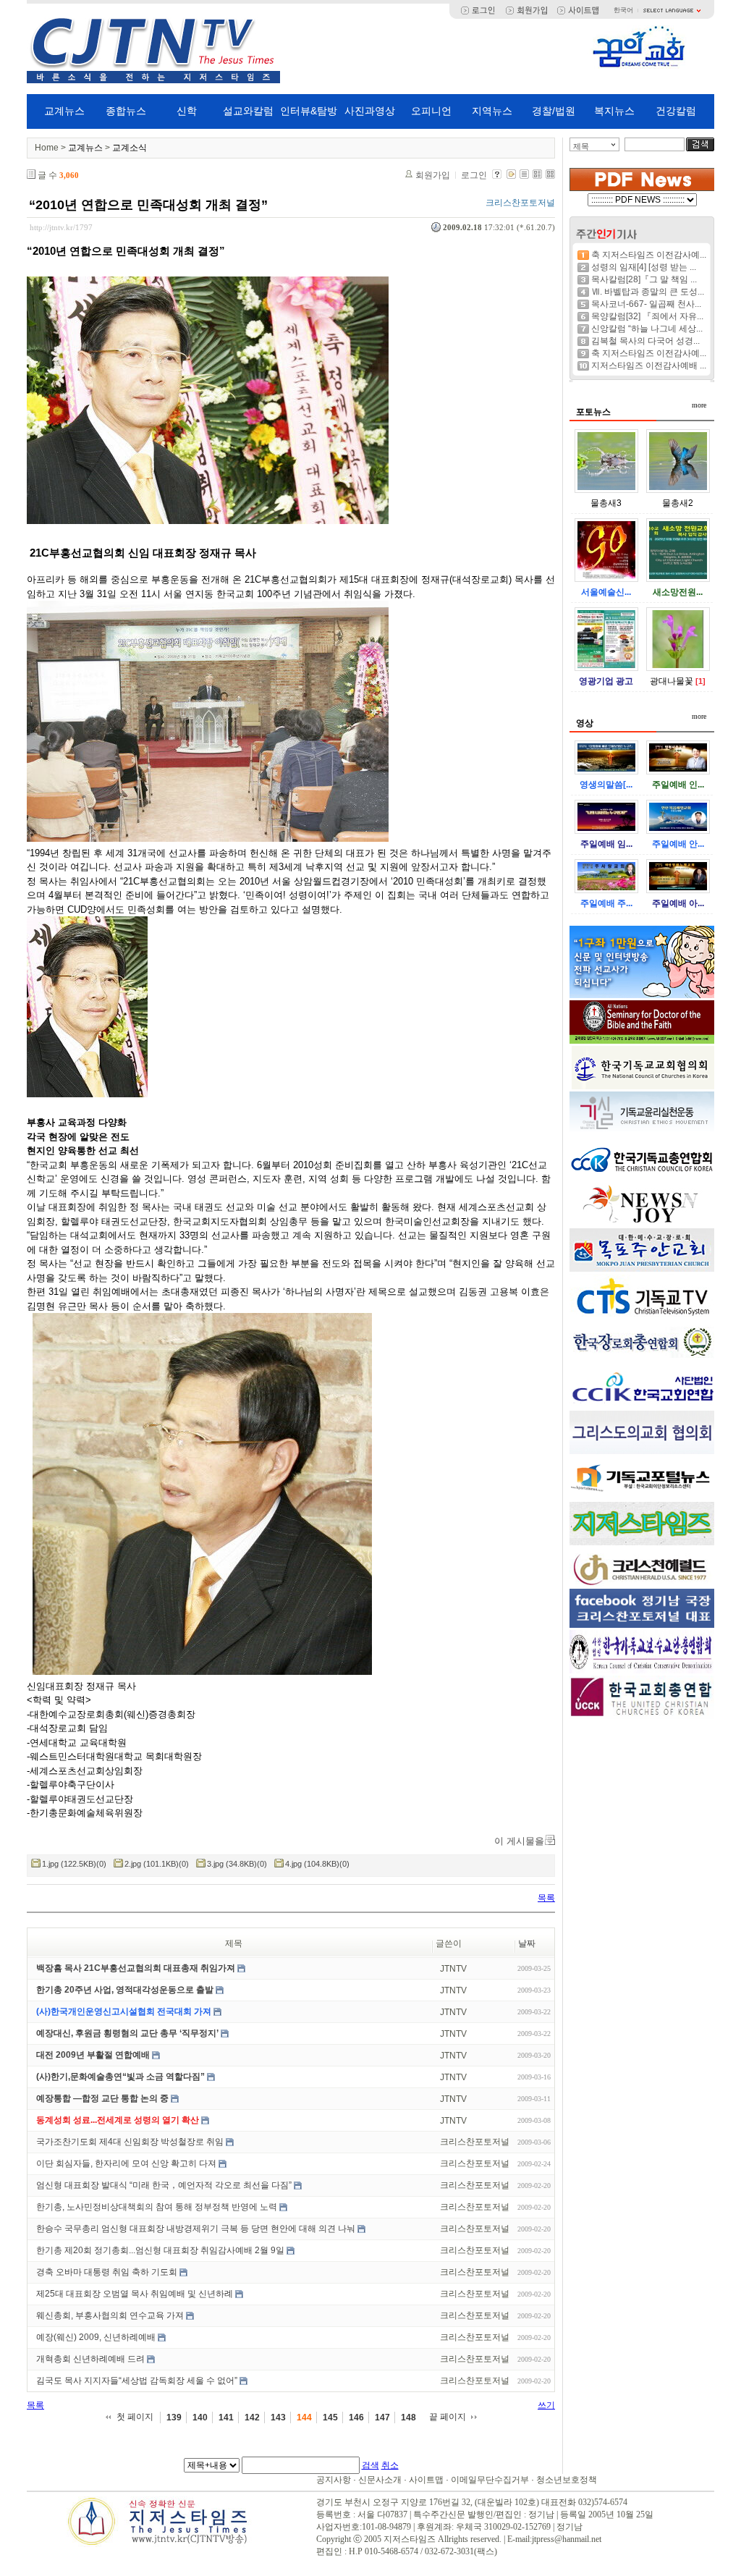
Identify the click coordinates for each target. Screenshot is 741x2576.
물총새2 (678, 503)
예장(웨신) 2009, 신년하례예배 (96, 2337)
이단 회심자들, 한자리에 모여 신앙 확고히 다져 (126, 2163)
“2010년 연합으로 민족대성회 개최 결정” (148, 205)
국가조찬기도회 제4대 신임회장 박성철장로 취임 (130, 2142)
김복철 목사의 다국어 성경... (645, 341)
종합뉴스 (126, 111)
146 (356, 2417)
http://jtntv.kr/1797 (61, 227)
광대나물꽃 (672, 681)
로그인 (474, 175)
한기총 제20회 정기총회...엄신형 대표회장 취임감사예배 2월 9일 (160, 2250)
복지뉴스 (614, 111)
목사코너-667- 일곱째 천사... (646, 304)
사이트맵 (426, 2480)
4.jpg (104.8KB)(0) (317, 1864)
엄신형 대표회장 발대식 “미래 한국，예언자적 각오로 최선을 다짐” (164, 2185)
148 (408, 2417)
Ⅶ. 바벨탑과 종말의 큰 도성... (648, 292)
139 (174, 2417)
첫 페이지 (135, 2417)
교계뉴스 (64, 111)
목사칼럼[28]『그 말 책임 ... (644, 279)
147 (382, 2417)
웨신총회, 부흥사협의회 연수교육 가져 (110, 2315)
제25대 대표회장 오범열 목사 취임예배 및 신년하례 (135, 2294)
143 (278, 2417)
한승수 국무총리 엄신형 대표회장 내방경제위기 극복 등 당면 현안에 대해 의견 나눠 (196, 2229)
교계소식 (130, 148)
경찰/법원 (554, 111)
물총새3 (606, 503)
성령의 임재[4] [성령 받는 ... (644, 267)
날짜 (527, 1943)
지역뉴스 (492, 111)
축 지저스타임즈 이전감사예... (649, 255)
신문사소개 (380, 2480)
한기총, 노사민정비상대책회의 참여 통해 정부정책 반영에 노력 (157, 2207)
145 (330, 2417)
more (699, 405)
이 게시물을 (519, 1841)
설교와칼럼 (248, 111)
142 (252, 2417)
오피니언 (431, 111)
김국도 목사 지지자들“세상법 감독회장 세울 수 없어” (137, 2381)
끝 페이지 (448, 2417)
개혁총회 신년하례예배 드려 (90, 2359)
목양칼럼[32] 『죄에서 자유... (647, 316)
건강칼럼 (676, 111)
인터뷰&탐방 (309, 111)
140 (200, 2417)
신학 (187, 111)
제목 (581, 146)
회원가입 (433, 175)
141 (226, 2417)
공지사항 (334, 2480)
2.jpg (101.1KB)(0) (157, 1864)
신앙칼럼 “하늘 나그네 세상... (647, 329)
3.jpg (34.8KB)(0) (237, 1864)
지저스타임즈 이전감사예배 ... (649, 366)
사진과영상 (370, 111)
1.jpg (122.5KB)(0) (74, 1864)
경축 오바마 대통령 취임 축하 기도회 (107, 2272)
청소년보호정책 (567, 2480)
